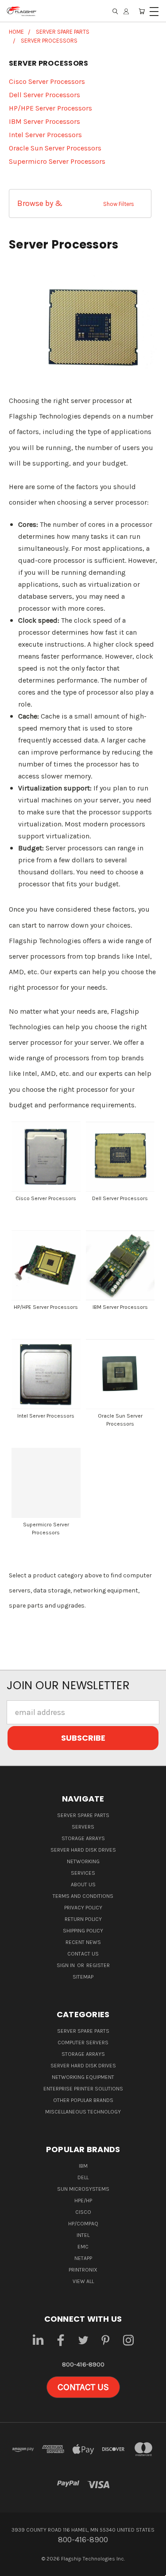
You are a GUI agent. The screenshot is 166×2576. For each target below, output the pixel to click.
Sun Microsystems (83, 2189)
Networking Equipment (83, 2077)
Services (83, 1873)
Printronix (83, 2270)
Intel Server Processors (45, 135)
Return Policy (83, 1919)
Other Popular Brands (83, 2100)
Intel (83, 2235)
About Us (83, 1885)
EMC (83, 2247)
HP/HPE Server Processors (50, 108)
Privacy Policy (83, 1908)
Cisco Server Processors (47, 81)
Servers (83, 1827)
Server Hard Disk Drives (83, 1850)
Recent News (83, 1942)
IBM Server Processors (44, 121)
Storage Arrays (83, 1838)
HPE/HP (83, 2201)
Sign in (66, 1965)
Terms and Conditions (83, 1896)
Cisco (83, 2212)
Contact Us (83, 1954)
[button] (80, 203)
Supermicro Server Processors (57, 161)
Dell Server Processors (44, 95)
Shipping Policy (83, 1931)
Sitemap (83, 1977)
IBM (83, 2166)
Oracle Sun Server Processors (55, 148)
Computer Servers (83, 2043)
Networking (83, 1861)
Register (98, 1965)
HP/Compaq (83, 2224)
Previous (15, 2567)
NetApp (83, 2258)
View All (83, 2281)
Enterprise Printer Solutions (83, 2089)
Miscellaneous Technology (83, 2112)
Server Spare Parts (83, 1815)
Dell (83, 2177)
